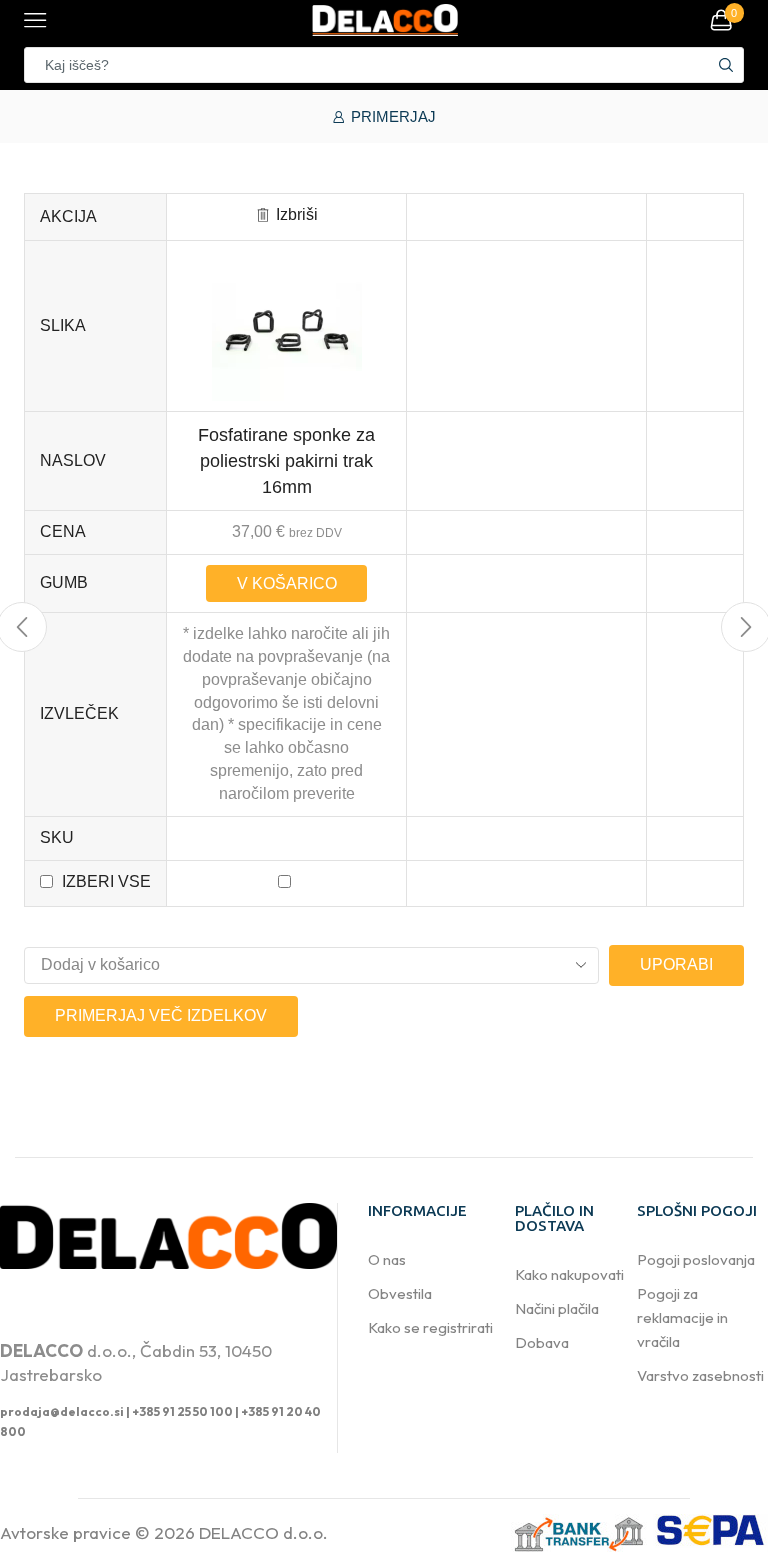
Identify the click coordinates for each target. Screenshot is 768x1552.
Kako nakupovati (569, 1274)
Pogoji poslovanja (696, 1259)
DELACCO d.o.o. (263, 1532)
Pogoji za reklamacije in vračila (682, 1317)
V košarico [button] (287, 583)
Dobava (542, 1342)
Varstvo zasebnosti (700, 1375)
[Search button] (726, 65)
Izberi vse (106, 881)
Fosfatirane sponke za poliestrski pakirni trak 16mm (286, 460)
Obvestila (400, 1293)
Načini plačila (557, 1308)
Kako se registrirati (430, 1327)
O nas (387, 1259)
